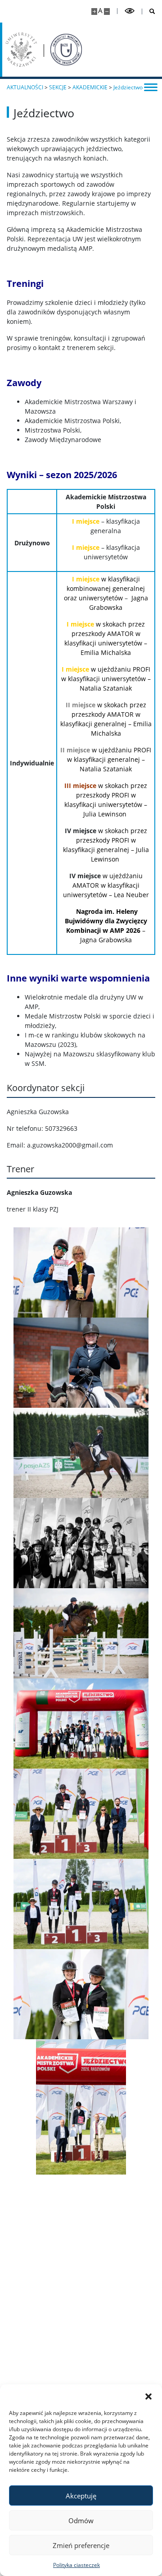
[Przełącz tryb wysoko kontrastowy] (130, 11)
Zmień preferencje (81, 2545)
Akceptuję (81, 2496)
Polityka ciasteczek (76, 2565)
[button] (148, 2396)
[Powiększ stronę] (94, 12)
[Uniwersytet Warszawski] (21, 50)
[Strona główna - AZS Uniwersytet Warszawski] (66, 50)
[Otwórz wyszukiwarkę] (149, 12)
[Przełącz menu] (151, 87)
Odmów (81, 2521)
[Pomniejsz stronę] (107, 12)
